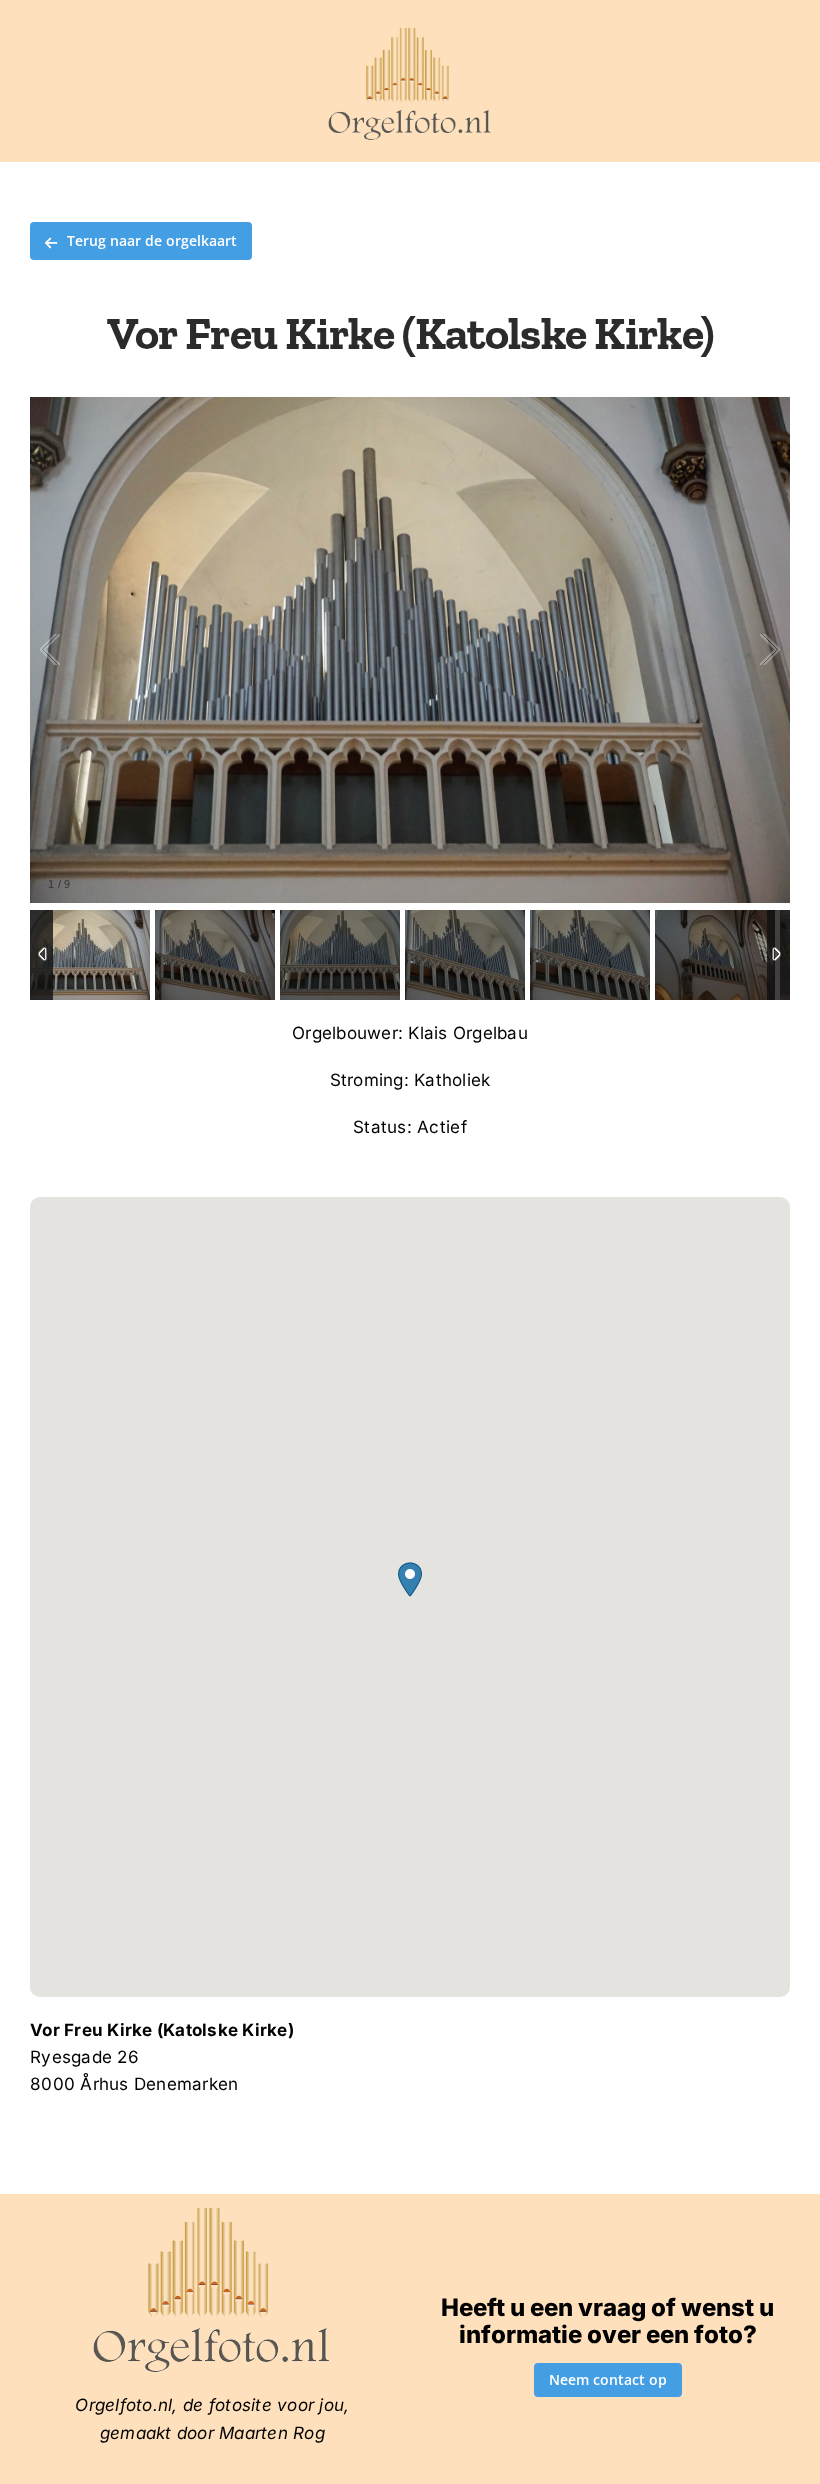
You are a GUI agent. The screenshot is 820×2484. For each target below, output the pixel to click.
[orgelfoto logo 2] (409, 33)
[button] (410, 1579)
